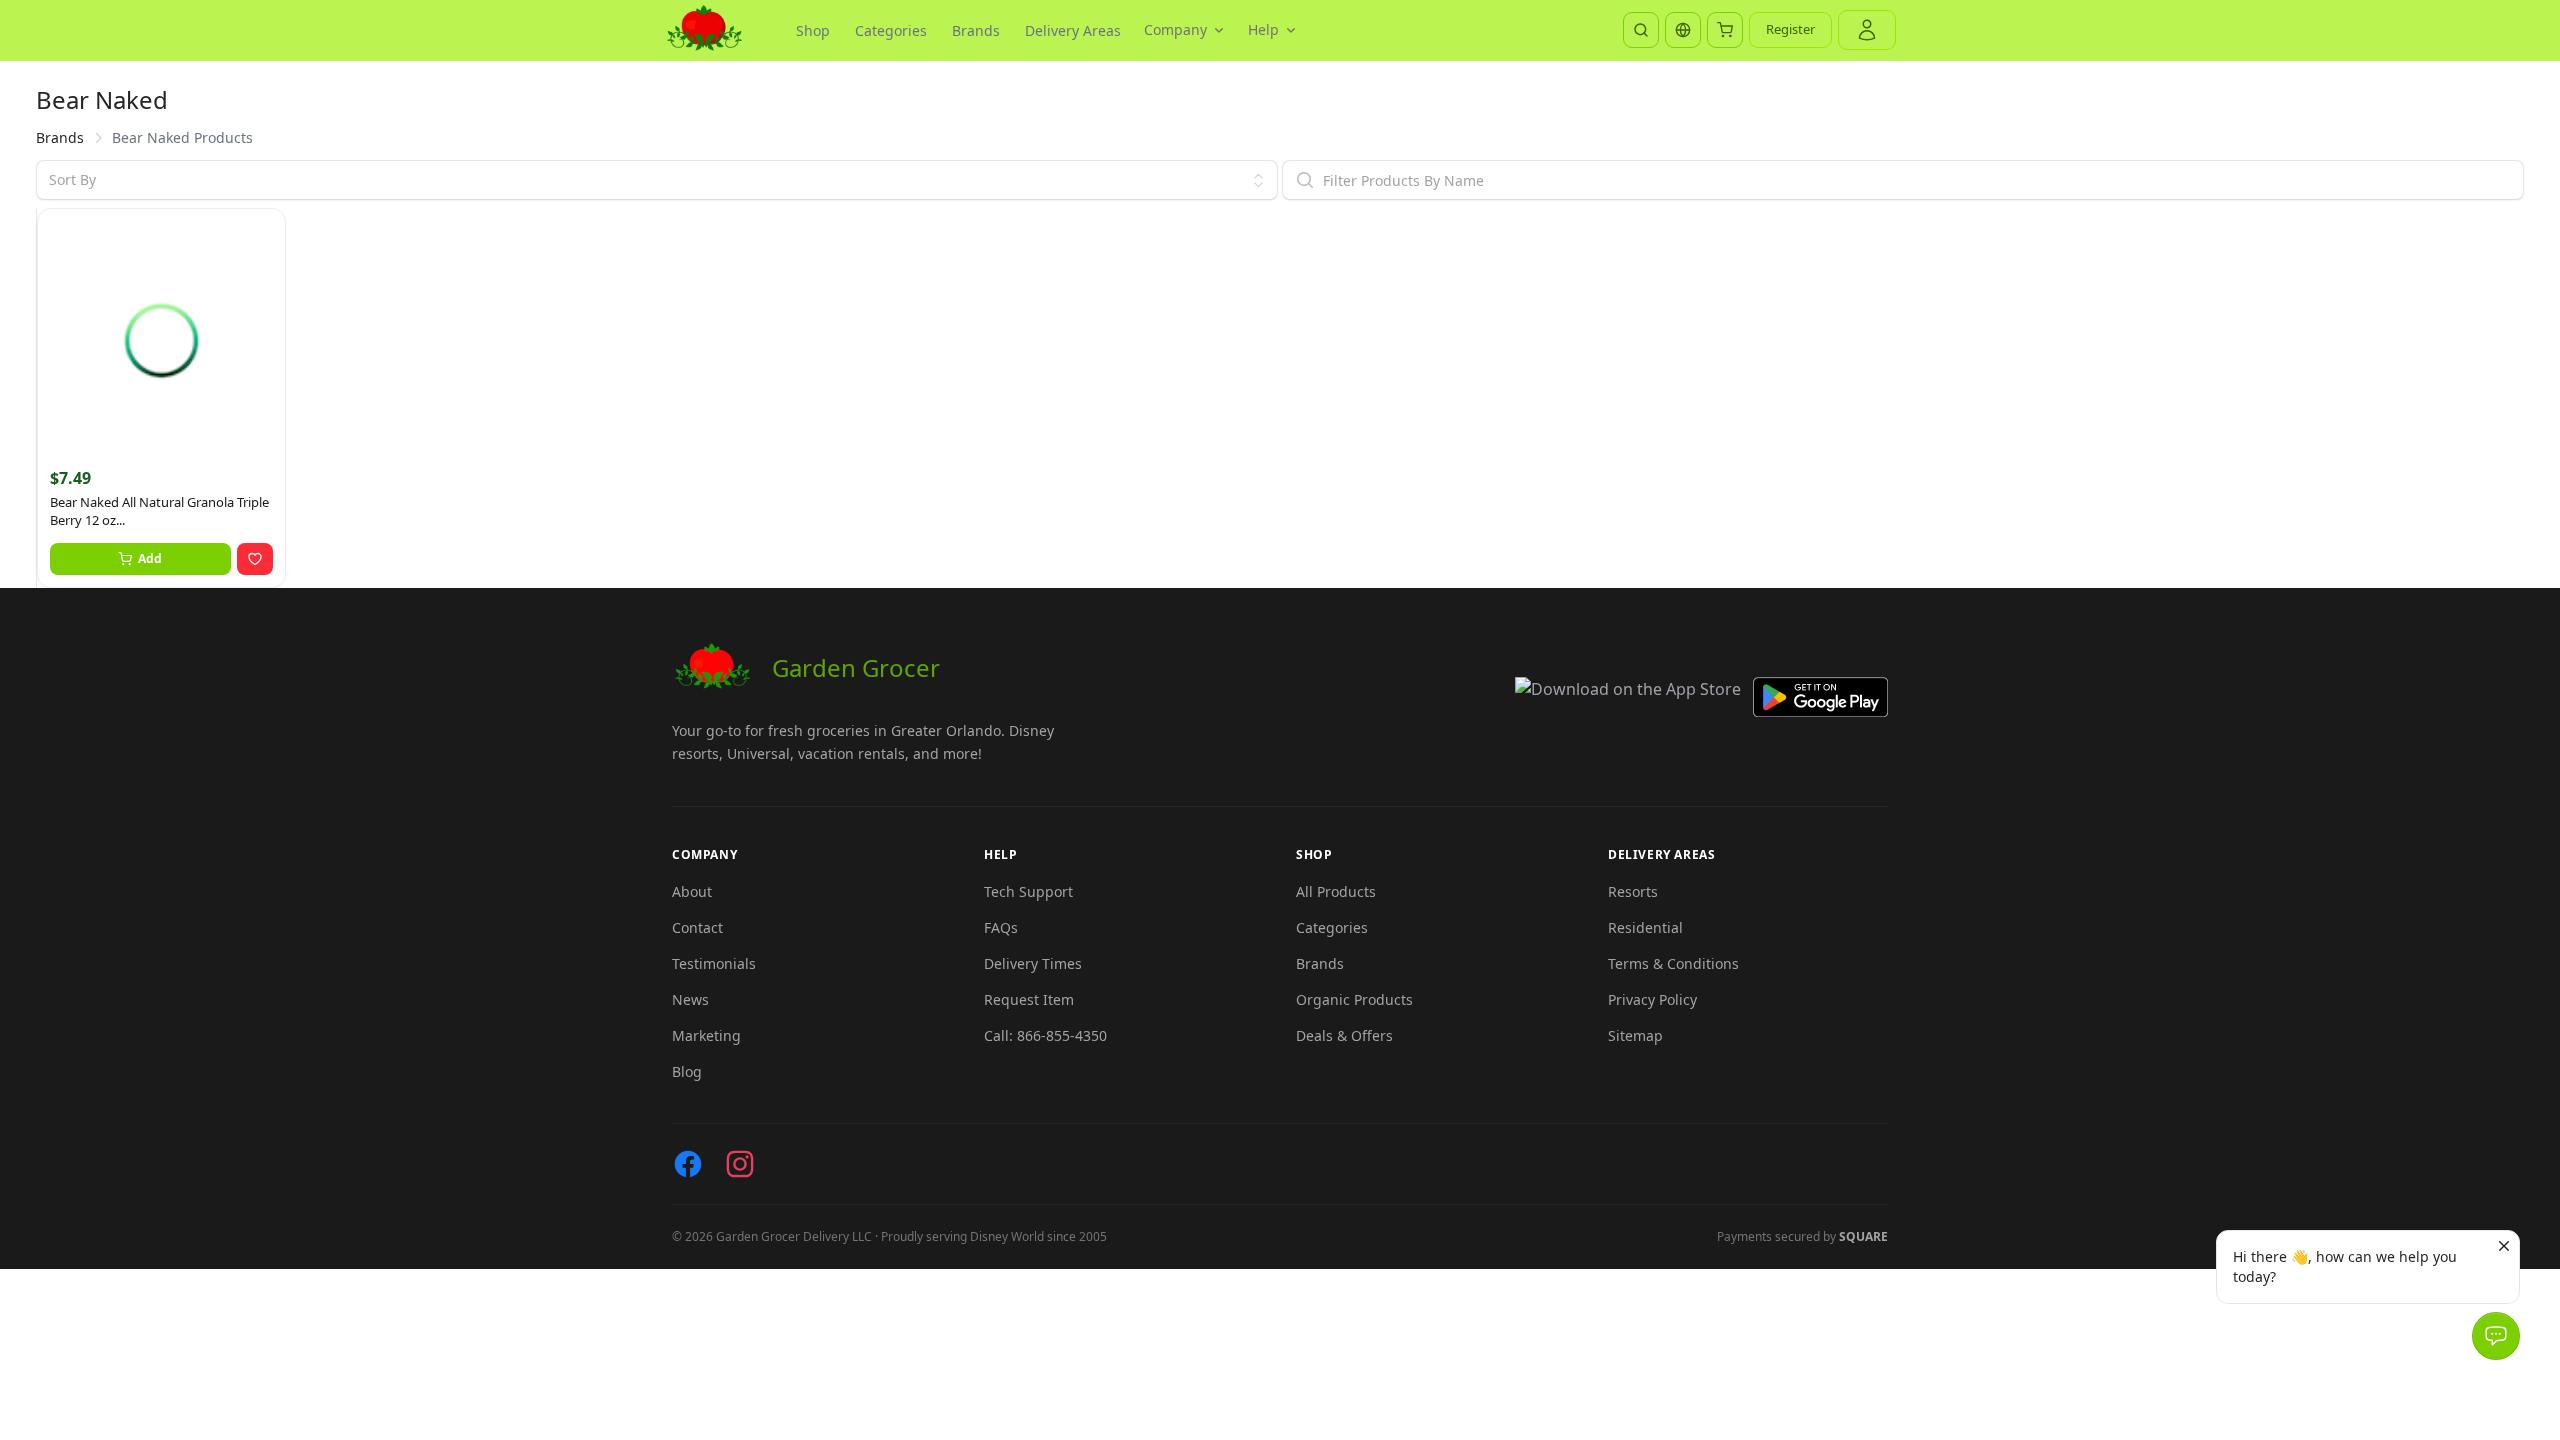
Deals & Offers (1344, 1035)
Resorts (1633, 891)
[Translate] (1683, 30)
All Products (1336, 891)
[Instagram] (740, 1164)
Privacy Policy (1652, 999)
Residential (1645, 927)
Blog (687, 1071)
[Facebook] (688, 1164)
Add (150, 558)
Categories (891, 30)
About (692, 891)
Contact (697, 927)
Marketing (706, 1035)
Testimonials (714, 963)
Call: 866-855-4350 (1045, 1035)
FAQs (1001, 927)
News (690, 999)
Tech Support (1028, 891)
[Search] (1641, 30)
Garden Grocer (856, 667)
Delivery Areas (1073, 30)
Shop (813, 30)
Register (1790, 29)
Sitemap (1635, 1035)
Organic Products (1354, 999)
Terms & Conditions (1673, 963)
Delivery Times (1033, 963)
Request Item (1029, 999)
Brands (976, 30)
